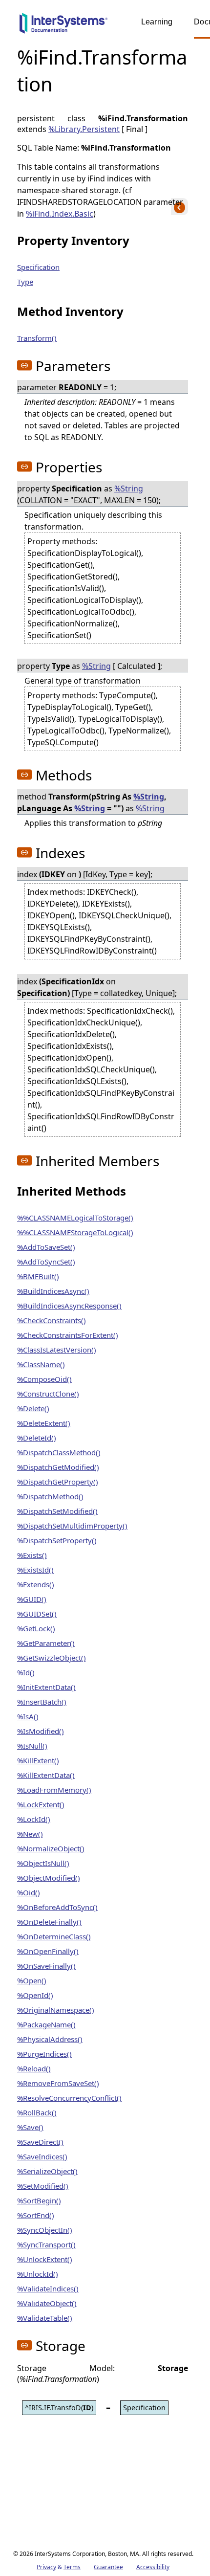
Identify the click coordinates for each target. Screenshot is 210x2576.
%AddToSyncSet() (46, 1262)
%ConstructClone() (48, 1394)
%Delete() (33, 1408)
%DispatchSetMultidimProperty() (72, 1526)
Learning (157, 22)
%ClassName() (41, 1364)
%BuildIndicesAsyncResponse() (69, 1306)
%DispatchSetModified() (57, 1511)
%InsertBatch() (42, 1702)
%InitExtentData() (46, 1687)
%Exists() (32, 1555)
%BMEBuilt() (38, 1276)
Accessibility (153, 2567)
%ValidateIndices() (48, 2288)
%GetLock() (36, 1628)
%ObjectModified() (49, 1878)
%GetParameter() (46, 1643)
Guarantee (108, 2567)
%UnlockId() (38, 2274)
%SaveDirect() (40, 2142)
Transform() (37, 338)
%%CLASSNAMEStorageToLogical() (75, 1232)
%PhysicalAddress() (50, 2039)
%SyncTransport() (46, 2244)
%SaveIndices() (42, 2156)
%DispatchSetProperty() (57, 1540)
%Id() (26, 1672)
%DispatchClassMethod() (59, 1452)
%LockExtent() (41, 1804)
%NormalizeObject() (51, 1848)
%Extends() (36, 1584)
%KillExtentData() (46, 1775)
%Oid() (29, 1892)
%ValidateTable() (45, 2318)
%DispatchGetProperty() (58, 1482)
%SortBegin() (39, 2200)
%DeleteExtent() (44, 1423)
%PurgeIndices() (44, 2054)
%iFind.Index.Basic (60, 214)
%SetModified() (43, 2186)
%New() (30, 1834)
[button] (24, 365)
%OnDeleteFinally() (49, 1922)
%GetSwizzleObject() (52, 1658)
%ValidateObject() (47, 2303)
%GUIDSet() (37, 1614)
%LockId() (34, 1819)
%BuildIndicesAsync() (53, 1291)
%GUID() (32, 1599)
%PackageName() (46, 2024)
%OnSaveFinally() (46, 1966)
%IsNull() (32, 1746)
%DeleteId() (37, 1438)
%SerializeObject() (47, 2171)
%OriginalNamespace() (56, 2010)
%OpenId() (35, 1995)
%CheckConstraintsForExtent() (68, 1335)
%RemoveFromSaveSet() (58, 2083)
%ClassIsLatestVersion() (57, 1350)
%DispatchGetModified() (58, 1467)
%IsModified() (41, 1731)
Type (25, 282)
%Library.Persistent (84, 129)
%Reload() (34, 2068)
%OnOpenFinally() (48, 1951)
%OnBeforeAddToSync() (57, 1907)
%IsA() (28, 1716)
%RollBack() (37, 2112)
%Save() (30, 2127)
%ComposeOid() (44, 1379)
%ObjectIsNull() (43, 1863)
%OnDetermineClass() (54, 1936)
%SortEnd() (36, 2215)
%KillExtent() (38, 1760)
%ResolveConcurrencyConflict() (69, 2098)
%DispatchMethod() (50, 1496)
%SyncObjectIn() (45, 2230)
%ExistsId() (35, 1570)
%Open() (32, 1980)
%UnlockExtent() (45, 2259)
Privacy (46, 2567)
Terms (72, 2567)
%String (129, 489)
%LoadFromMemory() (54, 1790)
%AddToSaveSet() (46, 1247)
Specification (38, 267)
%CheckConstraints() (52, 1320)
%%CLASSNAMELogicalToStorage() (75, 1218)
